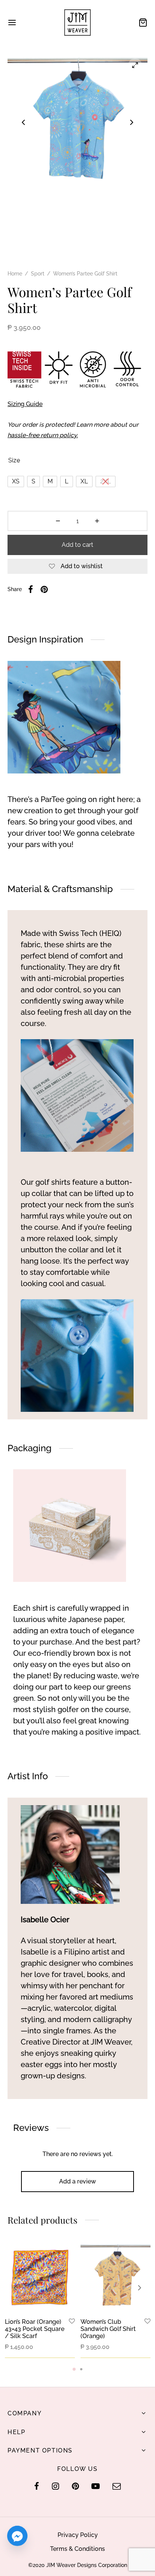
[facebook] (37, 2487)
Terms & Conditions (77, 2549)
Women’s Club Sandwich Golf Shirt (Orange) (108, 2329)
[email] (117, 2487)
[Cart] (143, 23)
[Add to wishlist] (72, 2322)
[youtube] (96, 2487)
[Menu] (12, 23)
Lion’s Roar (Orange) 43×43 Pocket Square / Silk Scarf (35, 2329)
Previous (23, 122)
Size (14, 460)
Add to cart (77, 545)
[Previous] (15, 2288)
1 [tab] (74, 2369)
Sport (38, 274)
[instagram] (55, 2487)
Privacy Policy (78, 2535)
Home (15, 274)
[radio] (16, 481)
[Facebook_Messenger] (17, 2536)
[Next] (140, 2288)
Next (132, 122)
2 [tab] (81, 2369)
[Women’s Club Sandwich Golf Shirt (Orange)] (115, 2277)
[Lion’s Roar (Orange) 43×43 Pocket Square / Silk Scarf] (40, 2277)
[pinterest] (75, 2487)
